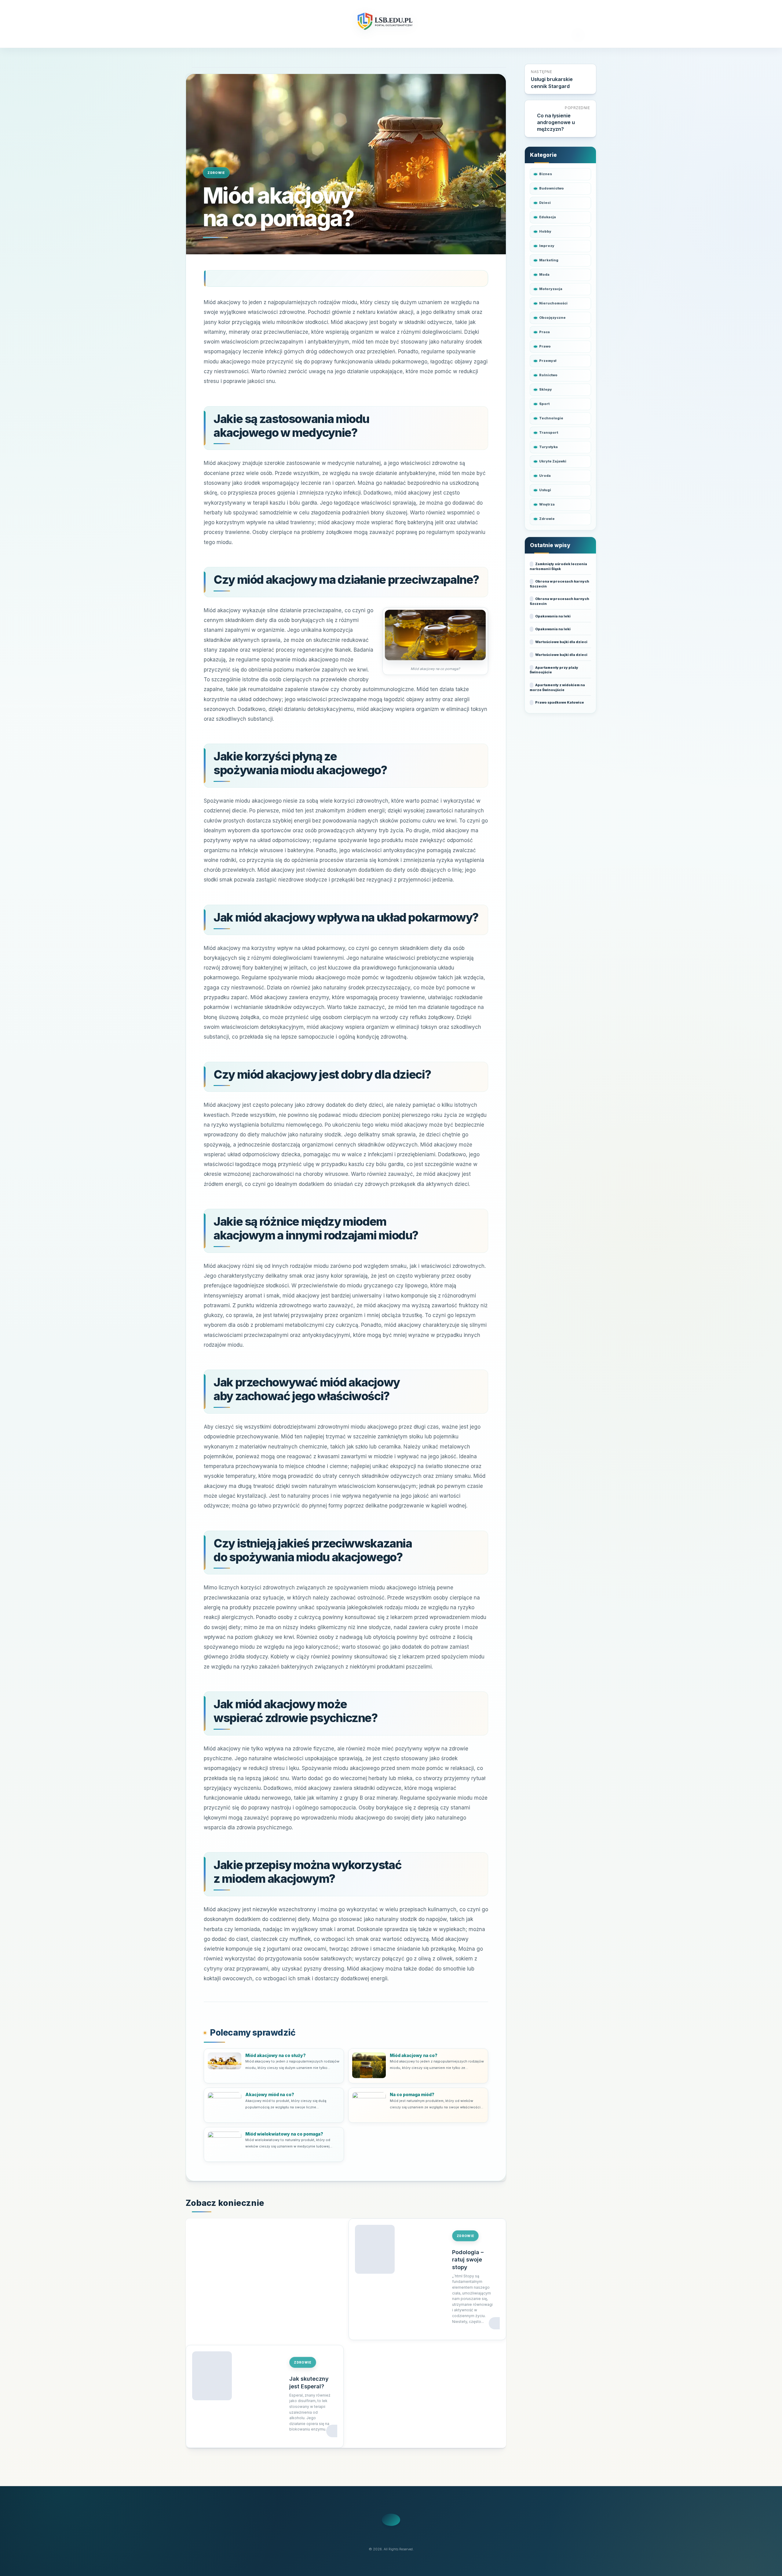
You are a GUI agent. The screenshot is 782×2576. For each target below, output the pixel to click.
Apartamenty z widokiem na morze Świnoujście (557, 687)
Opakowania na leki (553, 616)
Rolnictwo (548, 375)
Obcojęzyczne (552, 318)
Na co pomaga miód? (412, 2094)
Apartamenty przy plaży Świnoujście (554, 670)
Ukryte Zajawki (553, 461)
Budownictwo (552, 188)
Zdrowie (216, 173)
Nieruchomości (553, 303)
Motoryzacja (551, 289)
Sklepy (546, 389)
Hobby (545, 231)
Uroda (545, 476)
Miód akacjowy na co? (414, 2055)
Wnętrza (547, 504)
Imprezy (547, 246)
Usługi (545, 490)
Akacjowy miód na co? (270, 2094)
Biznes (546, 174)
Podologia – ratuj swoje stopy (468, 2260)
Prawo (545, 346)
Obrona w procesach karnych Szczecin (559, 584)
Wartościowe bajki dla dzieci (561, 642)
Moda (544, 274)
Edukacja (548, 217)
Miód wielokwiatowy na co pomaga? (284, 2134)
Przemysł (548, 361)
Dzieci (545, 203)
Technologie (551, 418)
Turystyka (548, 447)
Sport (544, 404)
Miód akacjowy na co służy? (276, 2055)
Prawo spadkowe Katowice (560, 702)
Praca (544, 332)
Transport (549, 432)
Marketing (549, 260)
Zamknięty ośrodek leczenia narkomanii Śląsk (558, 566)
